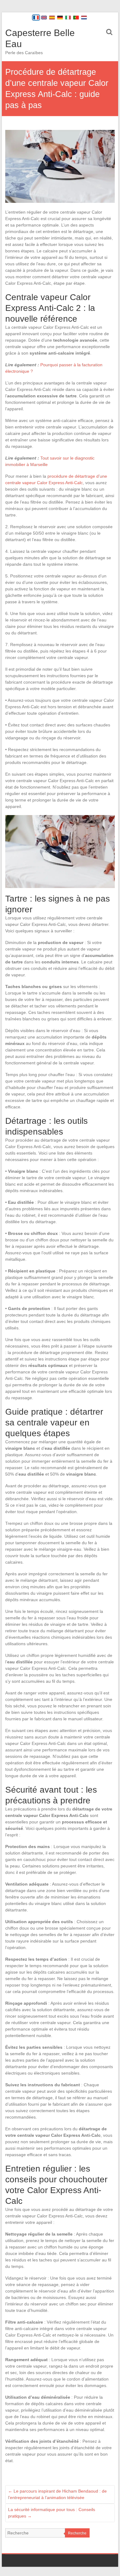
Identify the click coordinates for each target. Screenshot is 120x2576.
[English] (44, 18)
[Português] (76, 18)
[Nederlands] (84, 18)
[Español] (52, 18)
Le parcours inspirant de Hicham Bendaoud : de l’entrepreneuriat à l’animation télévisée (57, 2494)
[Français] (36, 18)
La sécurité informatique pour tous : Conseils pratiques (52, 2513)
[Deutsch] (60, 18)
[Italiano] (68, 18)
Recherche (77, 2533)
